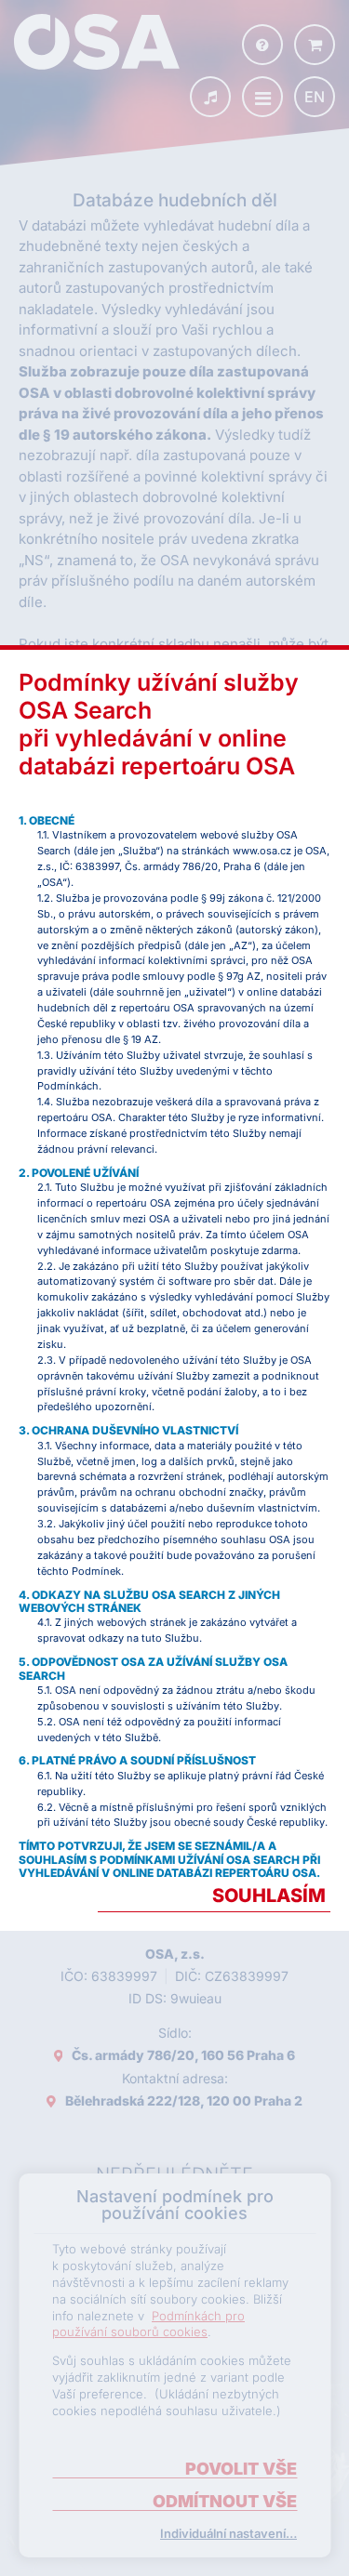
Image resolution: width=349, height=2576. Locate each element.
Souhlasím (269, 1896)
